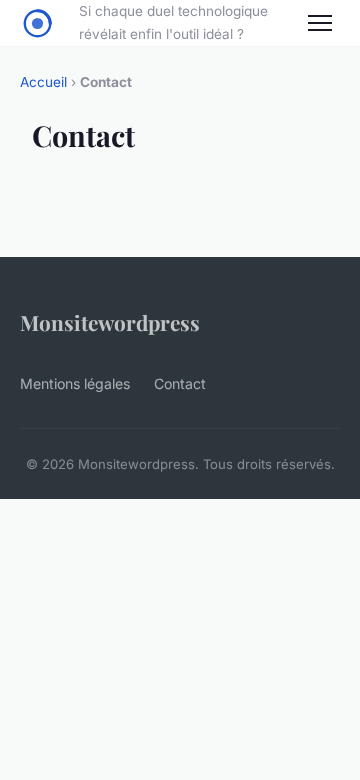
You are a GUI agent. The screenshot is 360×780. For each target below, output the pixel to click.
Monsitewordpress (110, 322)
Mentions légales (75, 383)
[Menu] (320, 23)
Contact (180, 383)
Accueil (43, 82)
